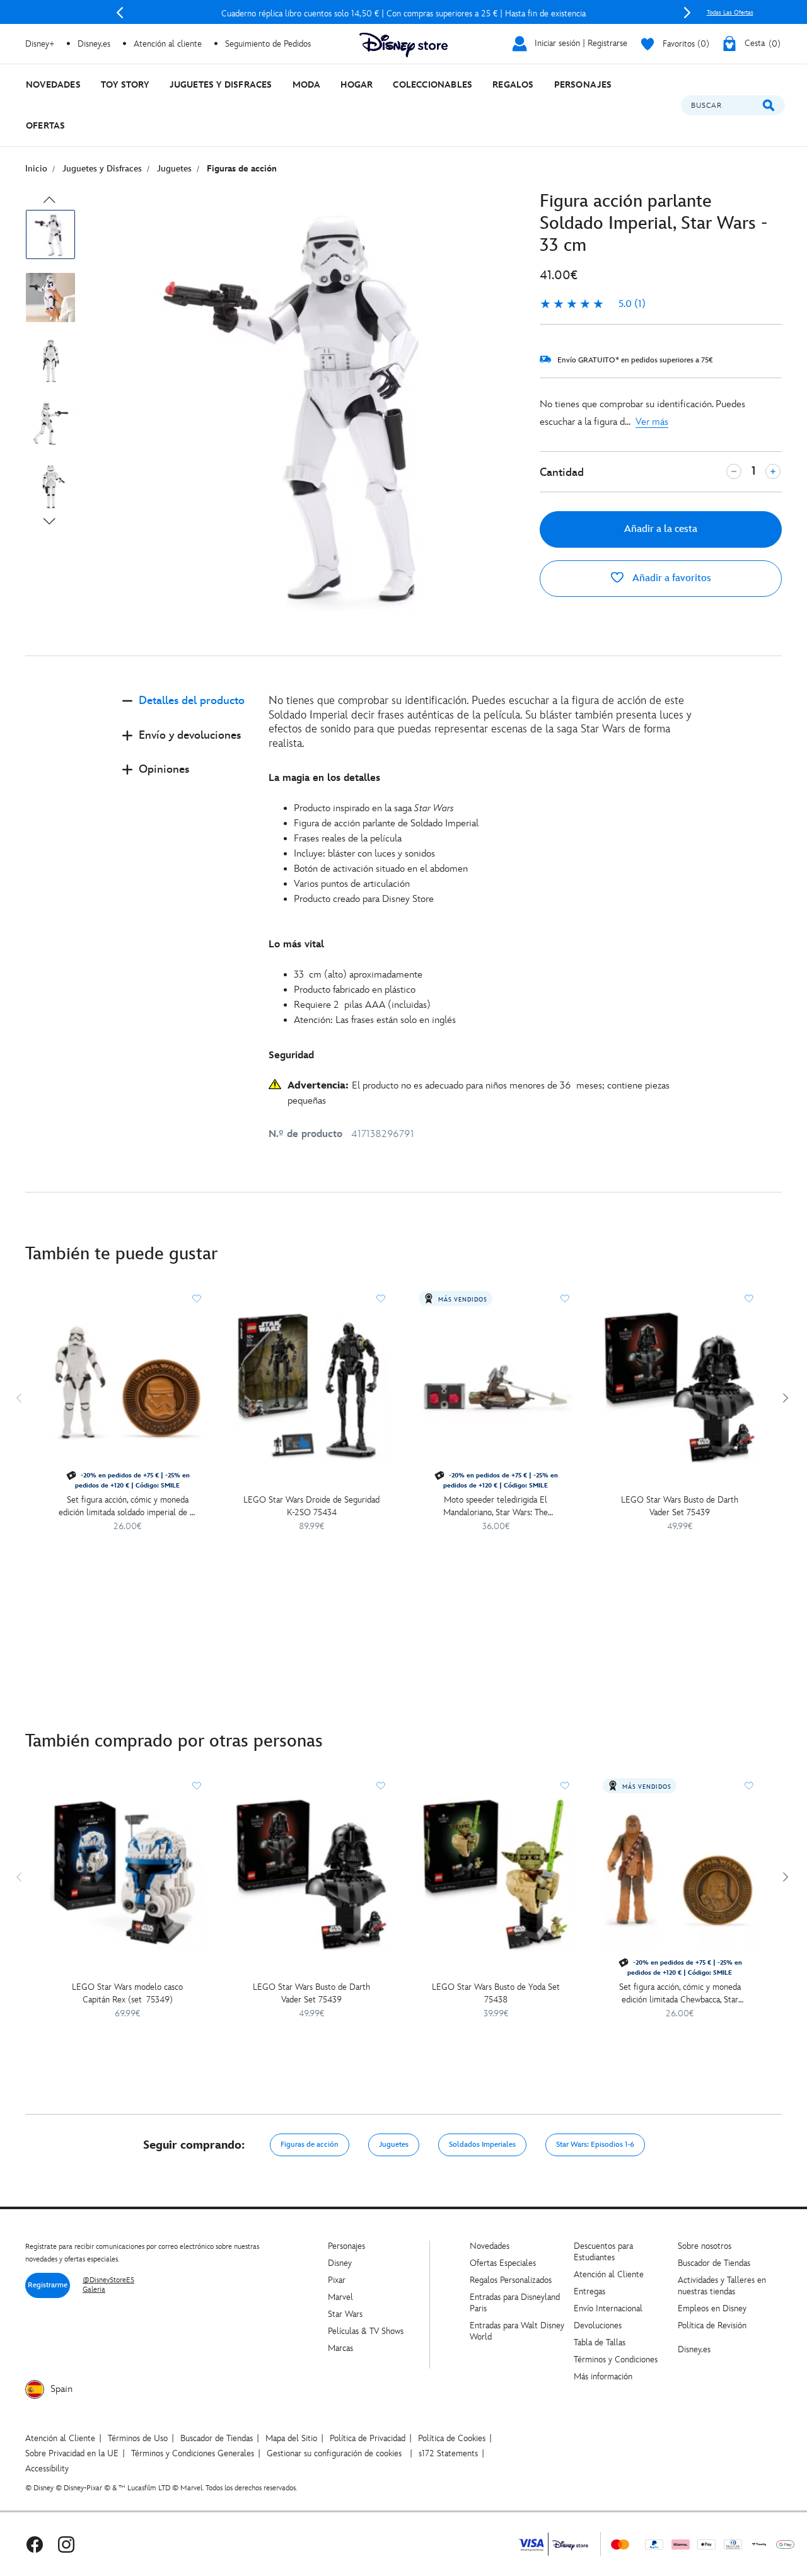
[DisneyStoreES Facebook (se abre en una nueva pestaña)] (35, 2544)
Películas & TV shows (366, 2331)
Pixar (337, 2280)
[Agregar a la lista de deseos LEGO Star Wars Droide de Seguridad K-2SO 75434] (381, 1298)
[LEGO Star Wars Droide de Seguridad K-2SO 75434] (311, 1387)
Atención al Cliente (609, 2274)
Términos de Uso (138, 2438)
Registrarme (48, 2285)
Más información (603, 2377)
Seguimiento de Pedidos (268, 44)
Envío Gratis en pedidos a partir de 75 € (403, 14)
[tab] (185, 711)
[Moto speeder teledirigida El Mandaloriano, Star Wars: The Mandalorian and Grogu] (496, 1387)
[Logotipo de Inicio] (403, 45)
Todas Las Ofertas (730, 13)
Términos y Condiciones (616, 2359)
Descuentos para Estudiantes (603, 2252)
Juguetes (394, 2145)
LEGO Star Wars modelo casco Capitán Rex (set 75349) (127, 1993)
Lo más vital (296, 944)
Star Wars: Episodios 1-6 (595, 2145)
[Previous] (120, 13)
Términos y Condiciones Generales (193, 2453)
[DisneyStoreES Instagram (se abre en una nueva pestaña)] (66, 2544)
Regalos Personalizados (511, 2280)
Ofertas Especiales (503, 2263)
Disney (340, 2263)
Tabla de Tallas (600, 2342)
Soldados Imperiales (482, 2145)
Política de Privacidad (368, 2438)
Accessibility (47, 2469)
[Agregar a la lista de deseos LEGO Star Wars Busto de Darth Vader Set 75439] (749, 1298)
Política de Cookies (452, 2438)
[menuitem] (53, 85)
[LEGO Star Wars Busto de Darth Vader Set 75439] (680, 1387)
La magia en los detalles (324, 778)
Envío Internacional (608, 2308)
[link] (593, 304)
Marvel (340, 2297)
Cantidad (562, 472)
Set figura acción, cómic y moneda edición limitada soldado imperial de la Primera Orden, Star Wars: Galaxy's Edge (127, 1507)
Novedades (490, 2246)
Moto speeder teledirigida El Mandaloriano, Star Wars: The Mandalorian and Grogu (496, 1507)
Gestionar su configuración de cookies (334, 2453)
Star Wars (345, 2314)
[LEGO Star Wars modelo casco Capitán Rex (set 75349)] (127, 1874)
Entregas (589, 2291)
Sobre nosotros (705, 2246)
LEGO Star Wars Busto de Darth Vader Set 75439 (680, 1506)
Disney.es (94, 44)
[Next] (687, 13)
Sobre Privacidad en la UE (72, 2453)
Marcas (340, 2348)
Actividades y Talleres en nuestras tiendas (722, 2286)
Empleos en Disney (712, 2308)
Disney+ (40, 44)
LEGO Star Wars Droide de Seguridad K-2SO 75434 (311, 1506)
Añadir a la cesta (661, 529)
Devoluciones (598, 2325)
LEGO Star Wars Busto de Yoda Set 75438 (496, 1993)
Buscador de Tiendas (714, 2263)
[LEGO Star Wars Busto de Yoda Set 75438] (496, 1874)
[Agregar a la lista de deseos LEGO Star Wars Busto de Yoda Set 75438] (565, 1786)
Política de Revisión (712, 2325)
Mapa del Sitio (291, 2438)
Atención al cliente (168, 44)
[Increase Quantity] (773, 471)
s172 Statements (448, 2453)
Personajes (346, 2246)
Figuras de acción (310, 2145)
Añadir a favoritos (671, 578)
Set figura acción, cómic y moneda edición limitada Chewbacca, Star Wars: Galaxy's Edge (680, 1994)
